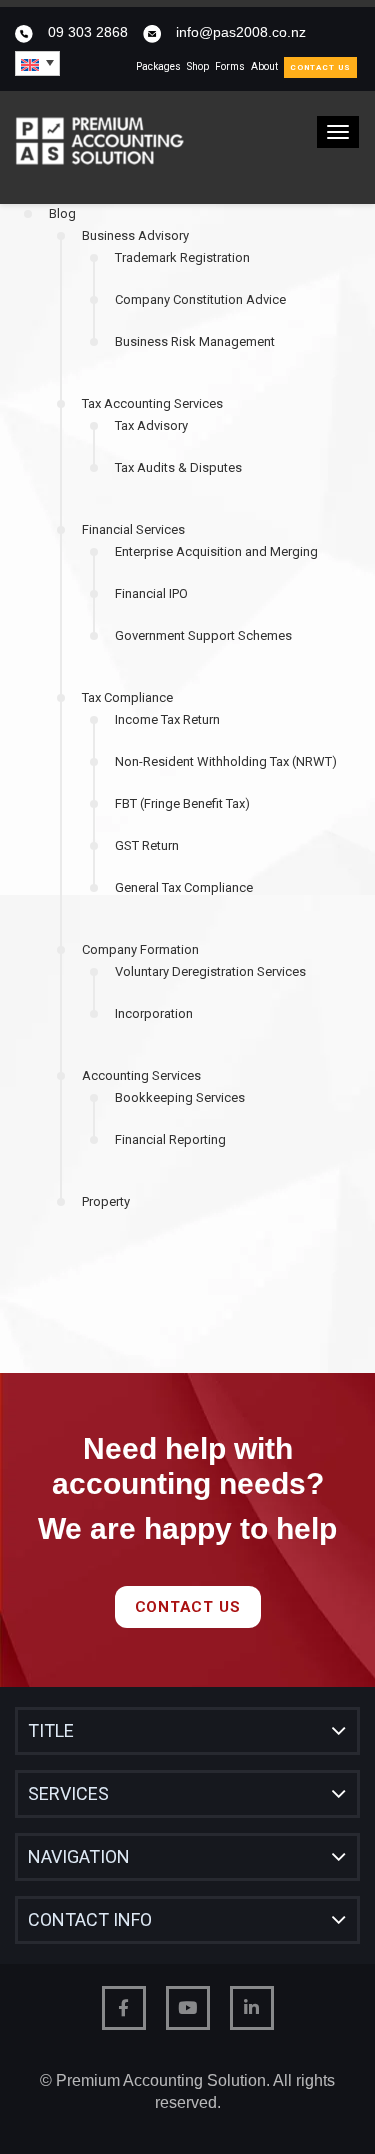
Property (106, 1201)
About (264, 66)
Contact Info (90, 1919)
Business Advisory (135, 235)
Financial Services (133, 529)
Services (68, 1793)
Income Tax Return (167, 719)
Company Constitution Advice (200, 299)
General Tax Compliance (184, 887)
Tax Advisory (151, 425)
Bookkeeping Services (180, 1097)
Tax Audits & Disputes (178, 467)
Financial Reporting (170, 1139)
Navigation (79, 1856)
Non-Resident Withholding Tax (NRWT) (226, 761)
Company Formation (140, 949)
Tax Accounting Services (152, 403)
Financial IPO (151, 593)
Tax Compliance (127, 697)
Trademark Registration (182, 257)
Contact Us (320, 67)
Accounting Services (141, 1075)
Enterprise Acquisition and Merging (216, 551)
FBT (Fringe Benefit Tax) (182, 803)
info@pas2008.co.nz (241, 32)
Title (51, 1730)
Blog (62, 213)
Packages (158, 66)
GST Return (147, 845)
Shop (198, 66)
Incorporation (154, 1013)
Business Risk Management (195, 341)
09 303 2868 (88, 32)
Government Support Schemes (203, 635)
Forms (230, 66)
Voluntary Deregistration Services (210, 971)
